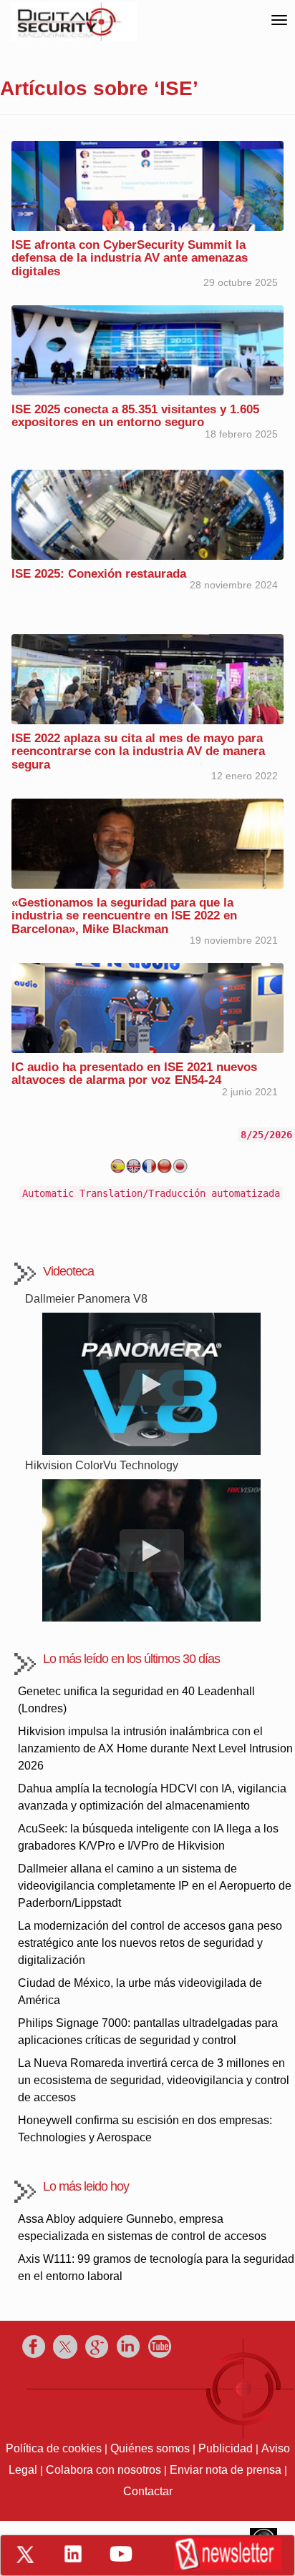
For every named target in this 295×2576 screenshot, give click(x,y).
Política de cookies (54, 2448)
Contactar (148, 2491)
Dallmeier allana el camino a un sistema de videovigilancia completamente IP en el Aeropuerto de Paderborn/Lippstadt (155, 1886)
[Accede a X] (25, 2555)
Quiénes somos (150, 2448)
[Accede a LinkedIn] (73, 2554)
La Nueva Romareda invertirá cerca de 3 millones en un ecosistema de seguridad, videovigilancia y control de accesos (154, 2080)
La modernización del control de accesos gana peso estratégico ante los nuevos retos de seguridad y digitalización (150, 1943)
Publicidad (226, 2448)
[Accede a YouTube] (121, 2554)
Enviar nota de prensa (226, 2470)
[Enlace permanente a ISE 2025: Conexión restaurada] (147, 514)
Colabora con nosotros (103, 2470)
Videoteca (68, 1271)
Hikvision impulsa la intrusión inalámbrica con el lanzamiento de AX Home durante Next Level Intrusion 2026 (155, 1748)
